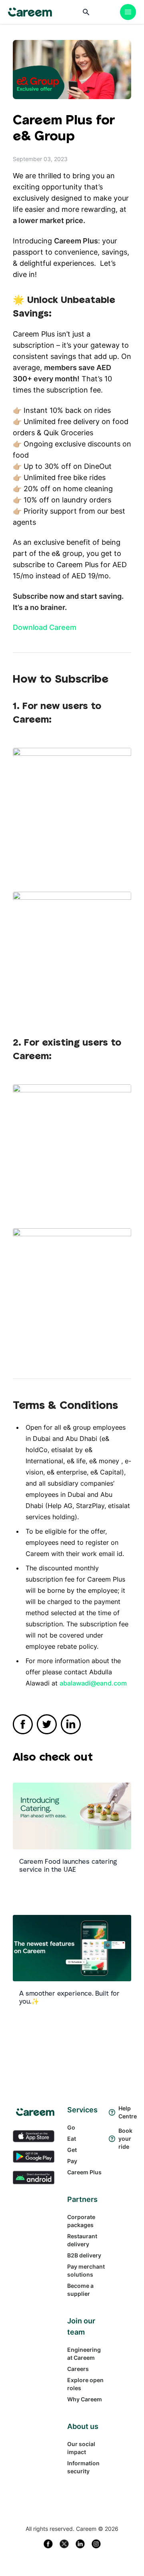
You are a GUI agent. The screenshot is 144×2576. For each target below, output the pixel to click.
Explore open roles (85, 2384)
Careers (78, 2369)
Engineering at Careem (84, 2354)
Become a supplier (80, 2290)
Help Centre (125, 2112)
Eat (72, 2139)
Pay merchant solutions (86, 2270)
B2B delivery (84, 2255)
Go (71, 2127)
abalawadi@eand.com (93, 1683)
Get (72, 2150)
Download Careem (45, 627)
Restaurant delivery (82, 2240)
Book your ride (125, 2139)
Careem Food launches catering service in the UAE (68, 1865)
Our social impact (81, 2448)
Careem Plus (84, 2172)
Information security (83, 2467)
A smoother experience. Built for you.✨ (69, 1997)
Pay (72, 2161)
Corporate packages (81, 2221)
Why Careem (85, 2399)
